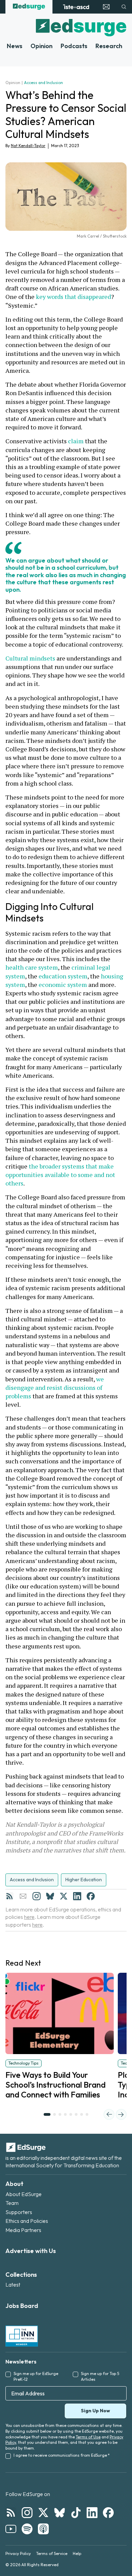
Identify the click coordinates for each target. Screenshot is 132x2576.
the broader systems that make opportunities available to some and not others (61, 1175)
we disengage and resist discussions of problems (55, 1387)
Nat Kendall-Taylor (28, 146)
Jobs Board (22, 2306)
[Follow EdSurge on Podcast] (43, 2529)
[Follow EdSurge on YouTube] (11, 2529)
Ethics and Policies (27, 2221)
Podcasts (74, 46)
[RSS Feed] (9, 1896)
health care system (32, 967)
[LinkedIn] (77, 1896)
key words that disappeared (73, 297)
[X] (64, 1896)
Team (12, 2203)
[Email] (23, 1896)
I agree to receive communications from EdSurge (62, 2455)
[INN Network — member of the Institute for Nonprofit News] (22, 2336)
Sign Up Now (95, 2411)
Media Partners (23, 2230)
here (29, 1917)
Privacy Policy (18, 2553)
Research (109, 46)
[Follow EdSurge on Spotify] (27, 2529)
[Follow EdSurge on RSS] (11, 2513)
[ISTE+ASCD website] (76, 7)
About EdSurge (24, 2194)
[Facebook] (91, 1896)
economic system (63, 985)
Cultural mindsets (30, 658)
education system (63, 976)
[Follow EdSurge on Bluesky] (60, 2513)
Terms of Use (88, 2437)
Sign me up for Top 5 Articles (100, 2376)
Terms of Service (52, 2553)
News (15, 46)
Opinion (41, 46)
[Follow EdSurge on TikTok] (76, 2513)
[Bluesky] (50, 1896)
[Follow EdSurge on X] (43, 2513)
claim (76, 441)
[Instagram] (37, 1896)
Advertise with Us (31, 2251)
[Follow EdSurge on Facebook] (108, 2513)
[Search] (124, 7)
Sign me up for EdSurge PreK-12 (36, 2376)
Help (77, 2553)
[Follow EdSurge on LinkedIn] (92, 2513)
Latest (13, 2285)
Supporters (19, 2212)
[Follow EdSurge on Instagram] (27, 2513)
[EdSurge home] (29, 7)
